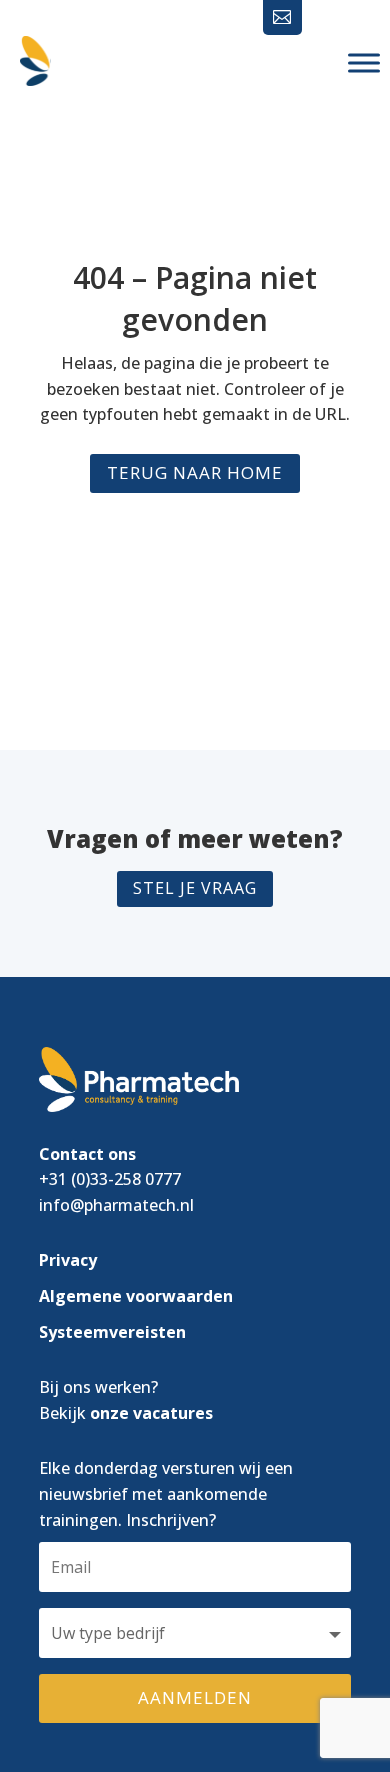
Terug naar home (195, 472)
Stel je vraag (195, 888)
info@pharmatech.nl (116, 1205)
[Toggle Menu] (364, 62)
